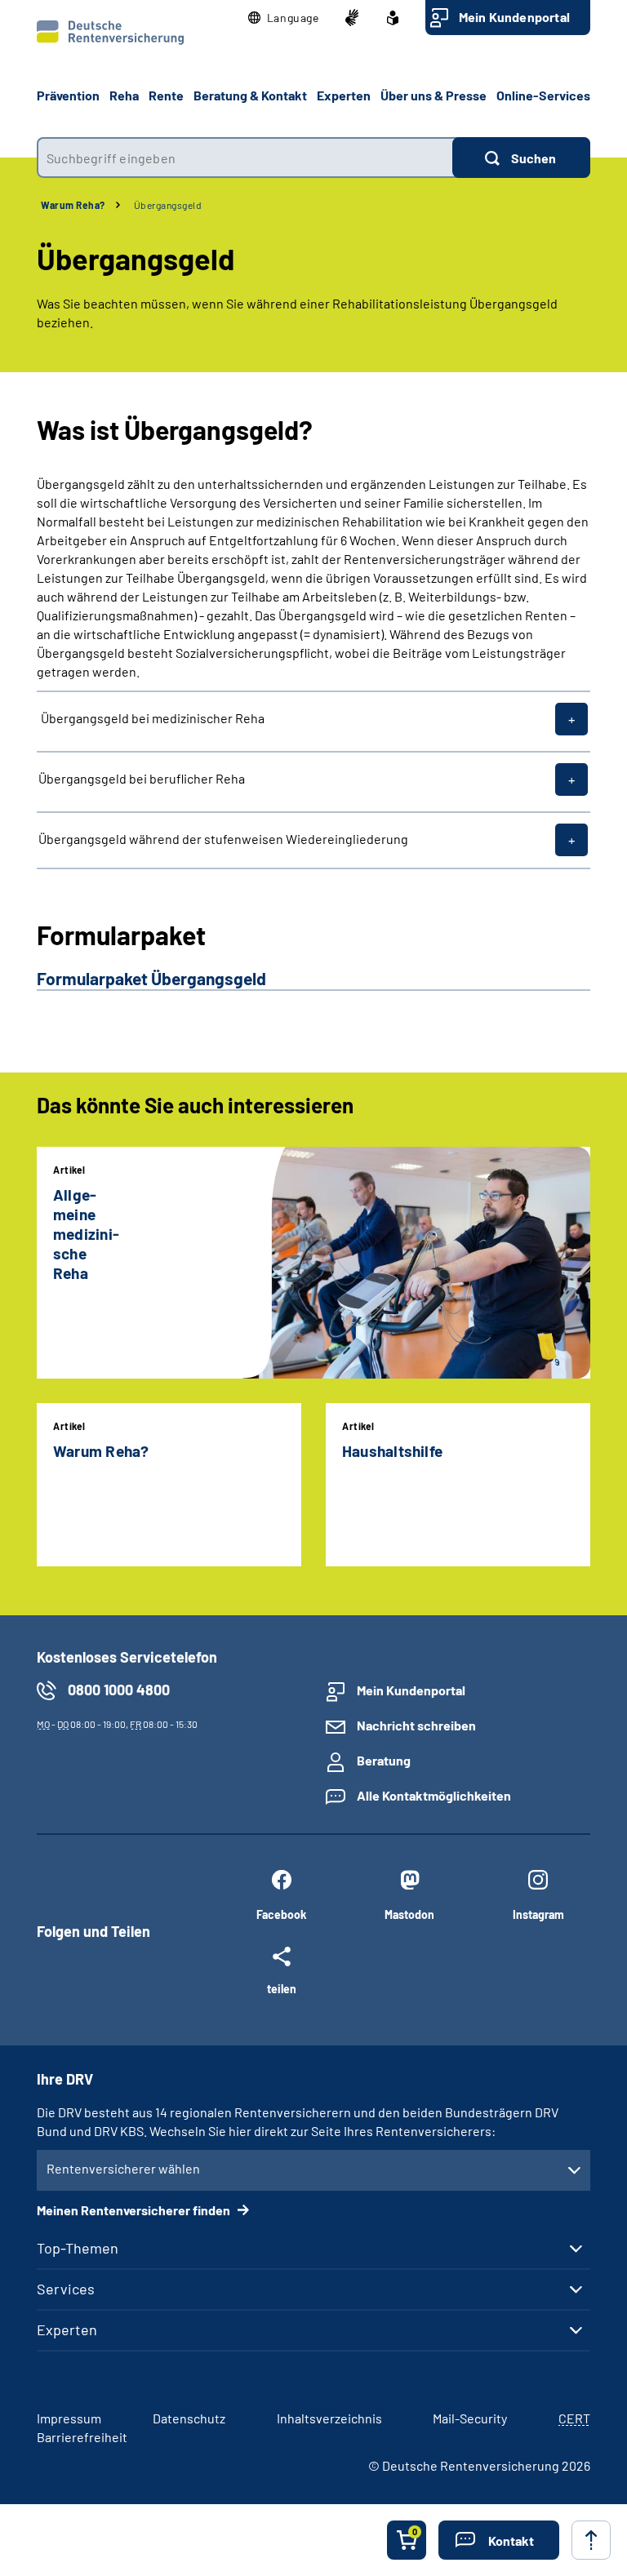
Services (66, 2289)
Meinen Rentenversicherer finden (135, 2210)
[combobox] (245, 158)
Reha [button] (124, 95)
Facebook (281, 1914)
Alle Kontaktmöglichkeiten (434, 1795)
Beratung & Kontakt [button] (250, 95)
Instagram (538, 1914)
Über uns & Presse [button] (434, 95)
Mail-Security (470, 2418)
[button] (284, 18)
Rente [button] (166, 95)
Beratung (384, 1760)
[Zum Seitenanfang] (591, 2540)
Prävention (68, 95)
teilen (282, 1988)
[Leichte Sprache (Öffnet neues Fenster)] (393, 18)
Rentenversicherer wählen (123, 2168)
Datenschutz (189, 2418)
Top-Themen (78, 2248)
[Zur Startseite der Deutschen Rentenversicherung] (110, 33)
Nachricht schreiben (416, 1725)
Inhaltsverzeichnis (329, 2418)
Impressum (69, 2418)
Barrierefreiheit (82, 2437)
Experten (67, 2330)
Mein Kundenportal (514, 17)
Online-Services (543, 95)
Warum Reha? (73, 205)
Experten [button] (344, 95)
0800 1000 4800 (119, 1690)
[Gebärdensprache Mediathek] (352, 18)
